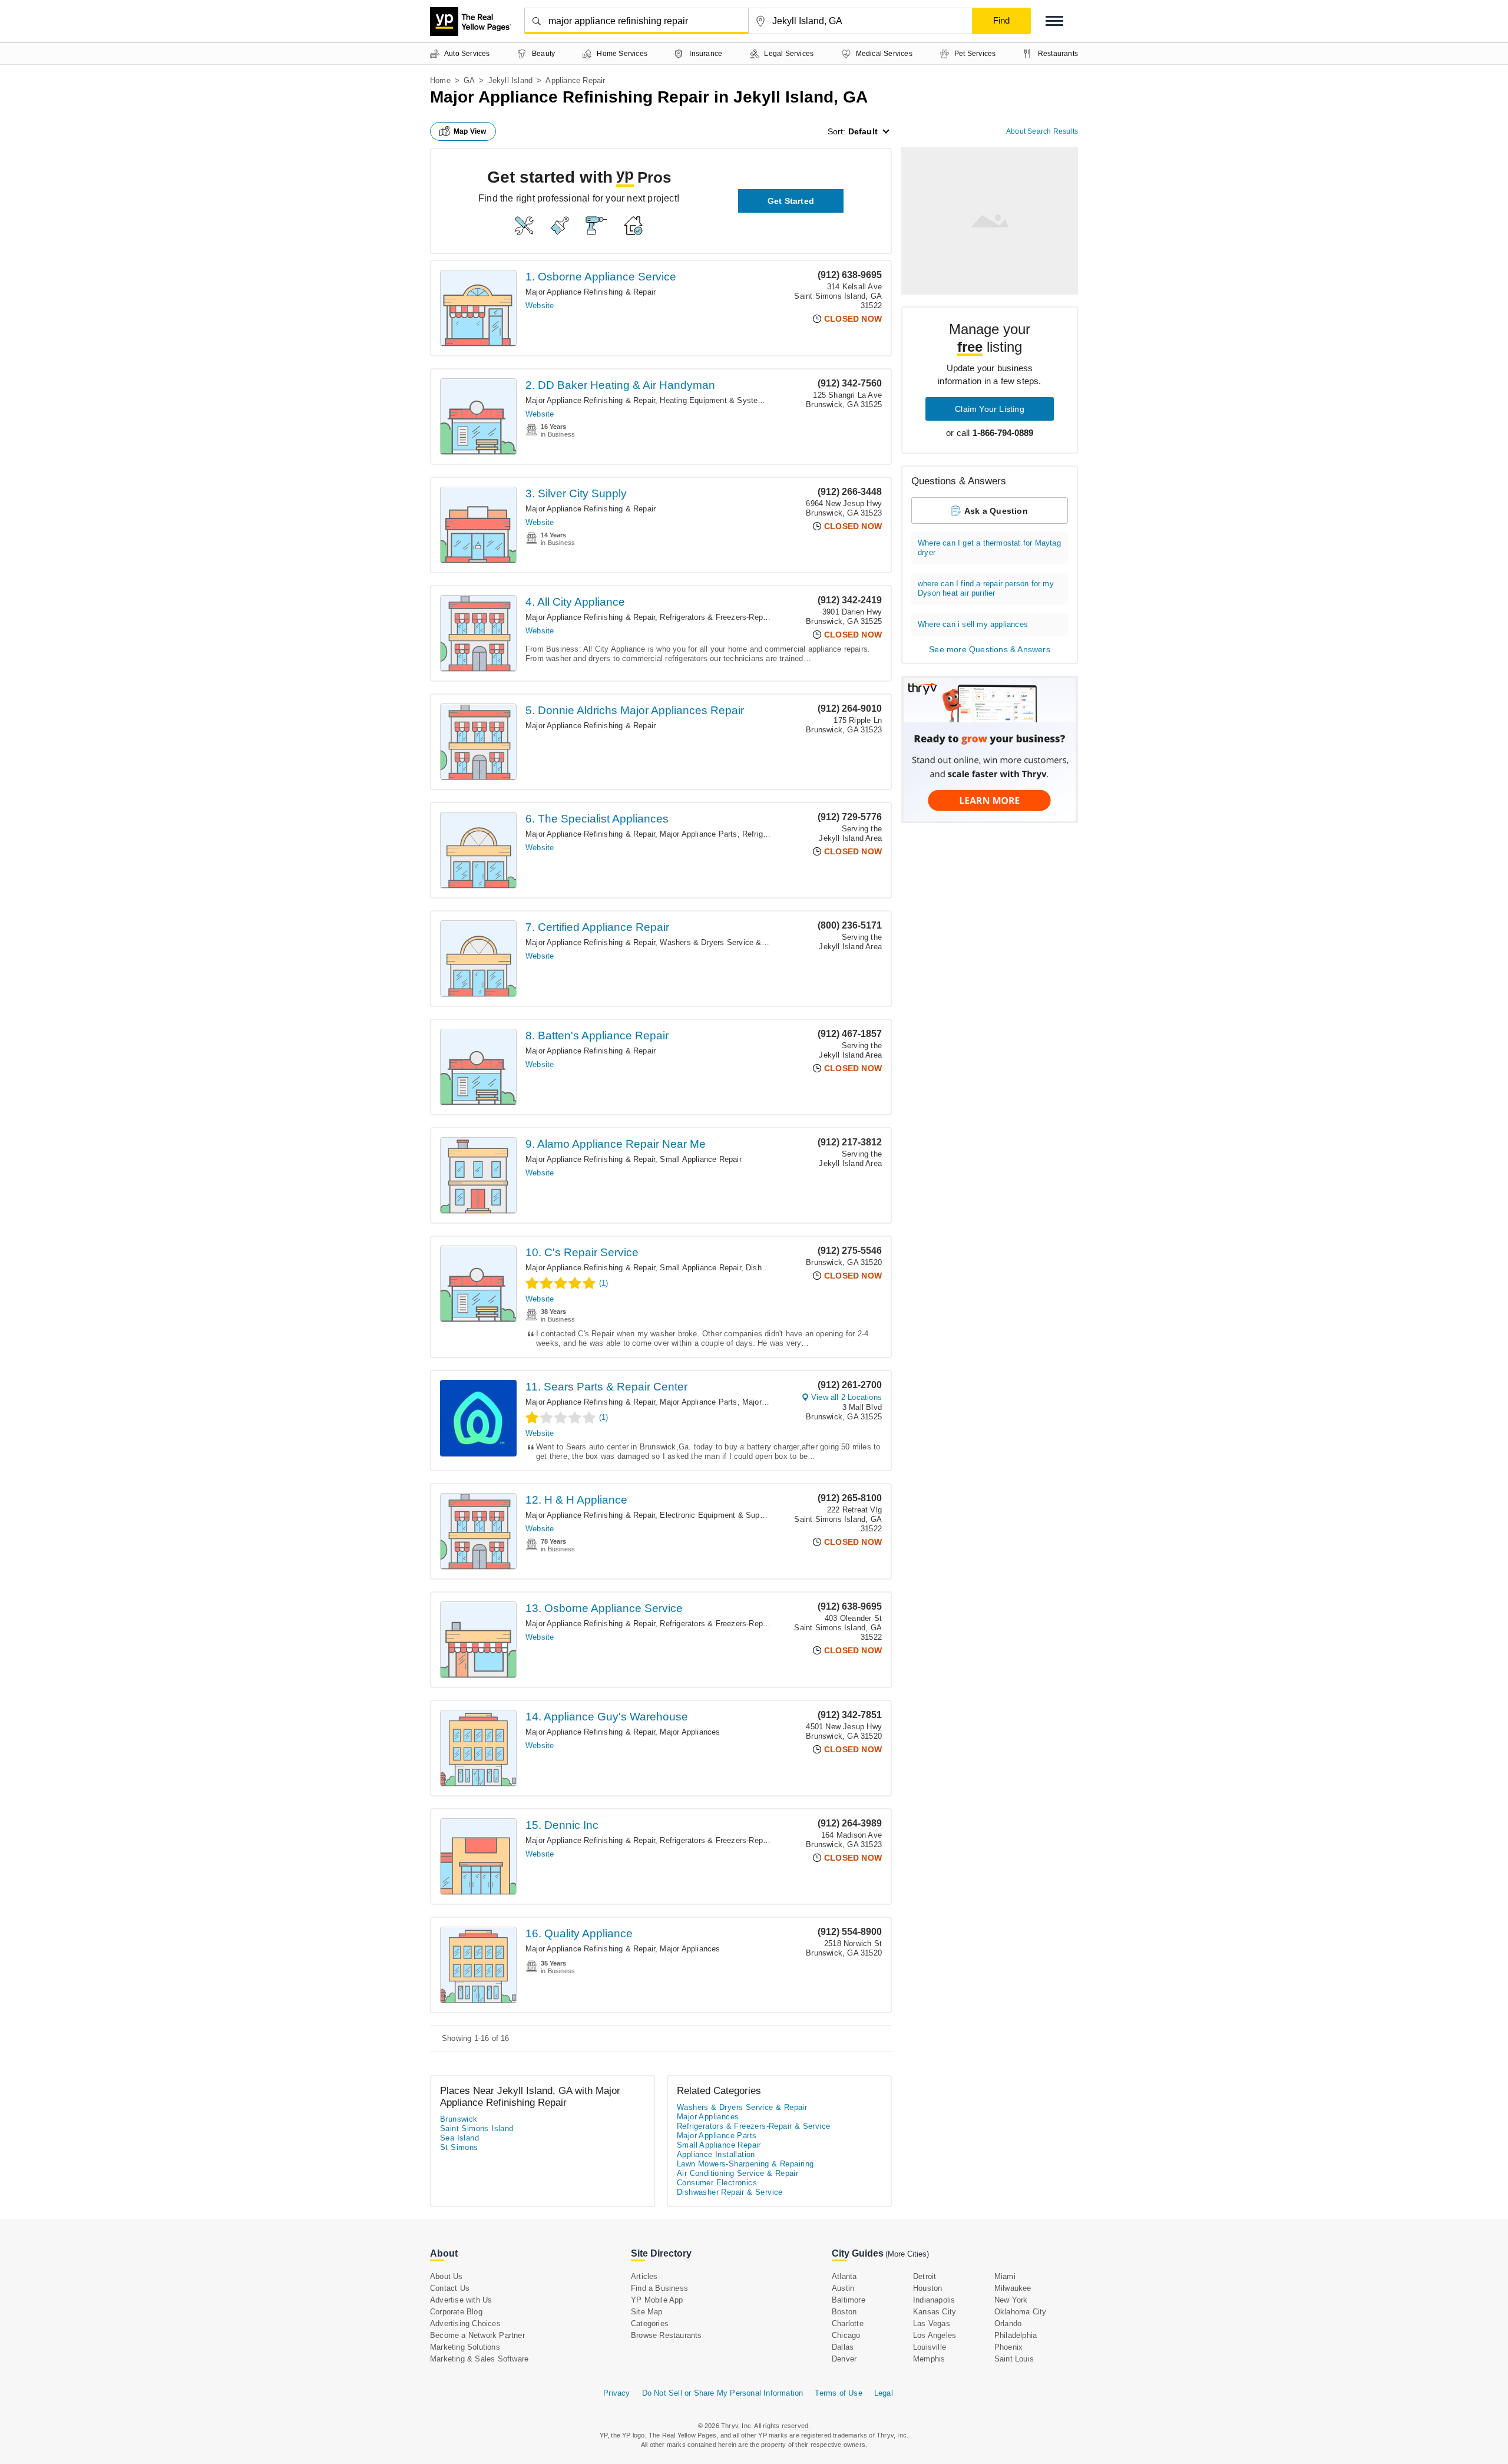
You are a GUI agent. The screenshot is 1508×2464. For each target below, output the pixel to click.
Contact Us (450, 2288)
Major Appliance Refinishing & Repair (591, 292)
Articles (644, 2276)
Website (540, 305)
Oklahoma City (1021, 2312)
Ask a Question (996, 511)
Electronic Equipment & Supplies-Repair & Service (749, 1515)
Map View (470, 131)
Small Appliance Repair (700, 1159)
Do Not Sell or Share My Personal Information (723, 2393)
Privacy (616, 2393)
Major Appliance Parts (698, 834)
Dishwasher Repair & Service (730, 2192)
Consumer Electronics (717, 2183)
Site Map (647, 2312)
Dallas (843, 2347)
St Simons (459, 2147)
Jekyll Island (511, 80)
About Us (447, 2276)
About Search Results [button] (1042, 131)
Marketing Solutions (465, 2347)
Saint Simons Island (477, 2128)
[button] (1054, 21)
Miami (1005, 2276)
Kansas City (935, 2312)
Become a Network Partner (477, 2335)
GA (469, 80)
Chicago (846, 2335)
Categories (650, 2323)
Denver (844, 2359)
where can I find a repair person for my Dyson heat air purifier (986, 588)
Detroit (925, 2276)
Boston (844, 2312)
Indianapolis (934, 2300)
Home (440, 80)
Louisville (930, 2347)
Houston (927, 2288)
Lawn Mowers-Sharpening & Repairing (745, 2164)
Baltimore (849, 2300)
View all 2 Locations (846, 1397)
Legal (884, 2393)
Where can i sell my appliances (973, 624)
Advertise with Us (461, 2300)
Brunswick (459, 2119)
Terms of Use (838, 2393)
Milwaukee (1013, 2288)
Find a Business (659, 2288)
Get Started (791, 201)
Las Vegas (932, 2323)
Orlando (1008, 2323)
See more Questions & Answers (990, 649)
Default (863, 131)
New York (1011, 2300)
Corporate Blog (456, 2312)
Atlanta (844, 2276)
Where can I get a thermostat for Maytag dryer (989, 548)
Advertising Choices (465, 2323)
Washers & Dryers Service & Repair (723, 942)
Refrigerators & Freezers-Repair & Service (734, 617)
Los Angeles (935, 2335)
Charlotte (848, 2323)
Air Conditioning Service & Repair (738, 2173)
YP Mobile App (657, 2300)
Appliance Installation (716, 2154)
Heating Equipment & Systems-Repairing (732, 400)
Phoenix (1008, 2347)
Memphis (929, 2359)
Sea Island (459, 2138)
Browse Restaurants (667, 2335)
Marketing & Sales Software (479, 2359)
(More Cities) (907, 2254)
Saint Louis (1014, 2359)
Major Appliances (772, 1402)
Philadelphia (1016, 2335)
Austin (843, 2288)
